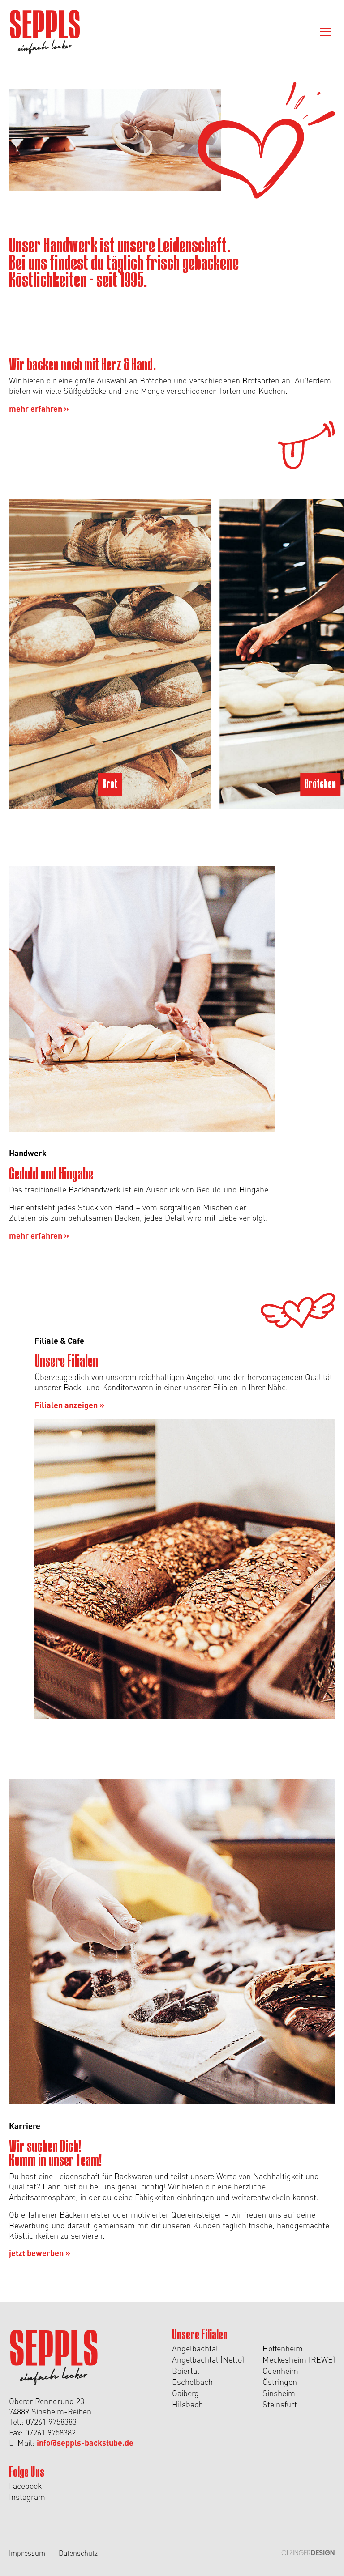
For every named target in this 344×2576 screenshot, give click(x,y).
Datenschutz (78, 2553)
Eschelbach (192, 2382)
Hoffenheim (283, 2348)
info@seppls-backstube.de (85, 2442)
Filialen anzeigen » (69, 1405)
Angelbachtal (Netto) (208, 2359)
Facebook (25, 2485)
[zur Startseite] (45, 32)
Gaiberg (185, 2393)
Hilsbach (187, 2404)
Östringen (280, 2382)
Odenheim (280, 2370)
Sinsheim (279, 2393)
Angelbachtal (195, 2348)
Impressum (27, 2553)
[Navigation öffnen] (326, 32)
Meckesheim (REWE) (299, 2359)
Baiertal (186, 2370)
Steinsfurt (280, 2404)
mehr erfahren (39, 408)
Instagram (27, 2497)
